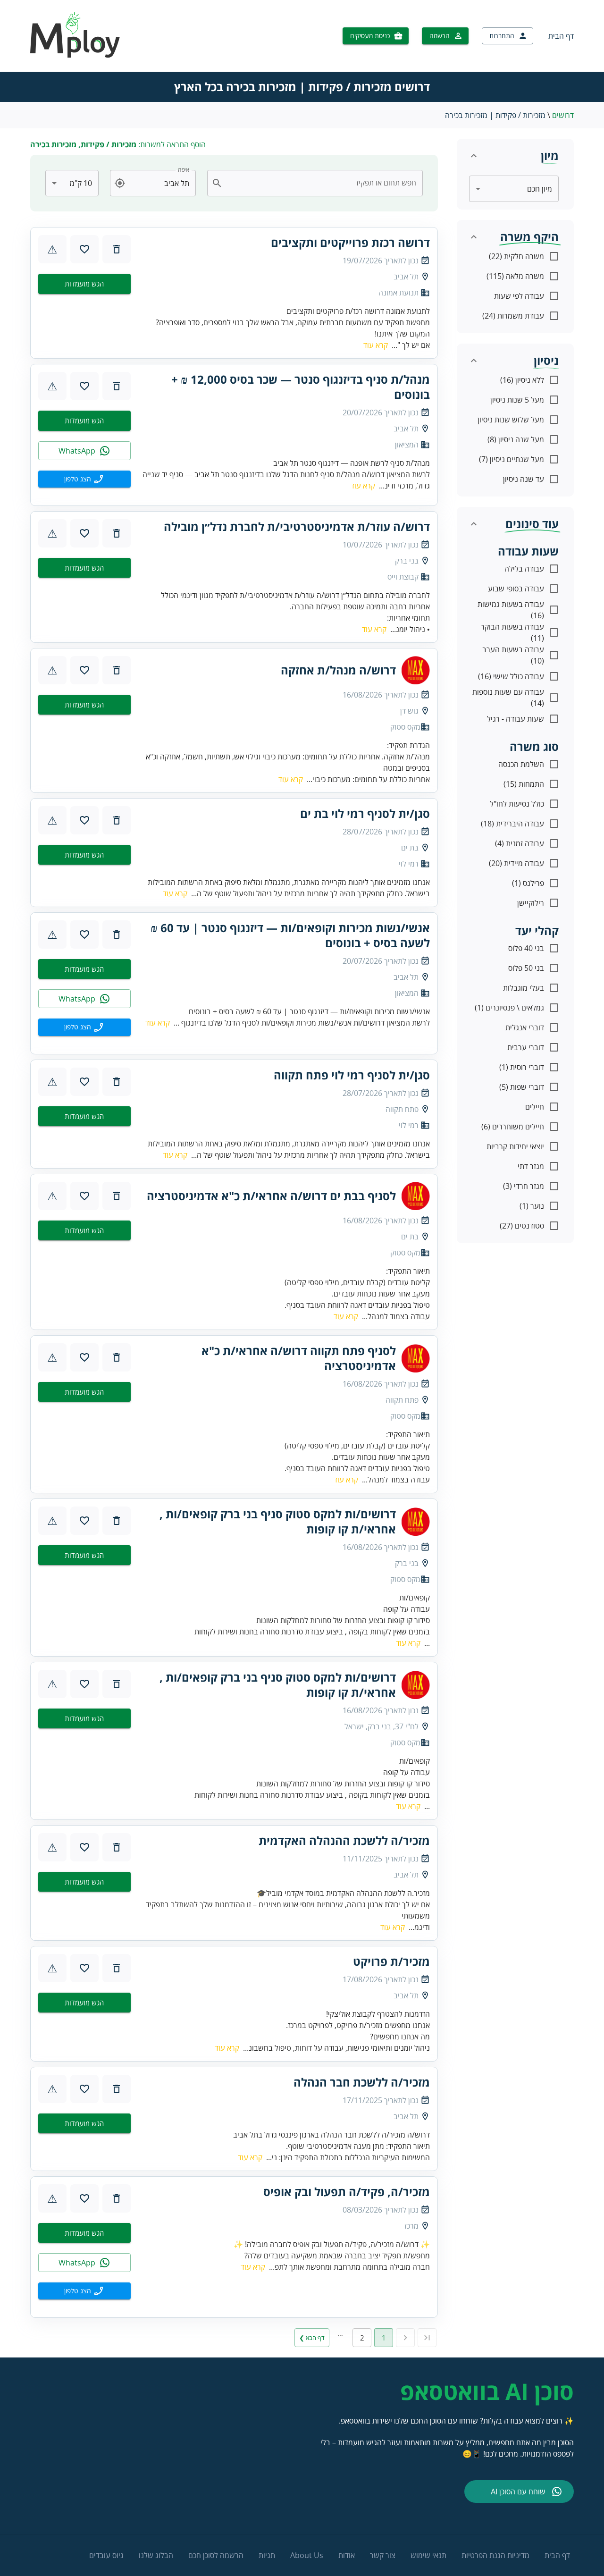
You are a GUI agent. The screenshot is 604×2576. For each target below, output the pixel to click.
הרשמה (440, 36)
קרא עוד (376, 345)
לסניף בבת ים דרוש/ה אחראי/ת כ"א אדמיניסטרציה (271, 1196)
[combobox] (321, 183)
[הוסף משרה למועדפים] (84, 249)
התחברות (502, 36)
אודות (347, 2555)
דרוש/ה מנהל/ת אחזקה (338, 670)
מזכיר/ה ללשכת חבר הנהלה (362, 2082)
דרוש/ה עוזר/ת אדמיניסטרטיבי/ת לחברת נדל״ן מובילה (297, 527)
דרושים (563, 115)
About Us (307, 2555)
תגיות (267, 2555)
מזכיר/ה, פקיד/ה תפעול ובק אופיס (347, 2192)
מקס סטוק (405, 727)
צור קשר (383, 2555)
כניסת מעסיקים (370, 36)
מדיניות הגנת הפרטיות (495, 2555)
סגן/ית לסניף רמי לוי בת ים (365, 814)
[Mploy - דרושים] (75, 55)
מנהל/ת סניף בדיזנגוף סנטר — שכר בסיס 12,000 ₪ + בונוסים (301, 387)
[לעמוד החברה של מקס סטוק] (416, 670)
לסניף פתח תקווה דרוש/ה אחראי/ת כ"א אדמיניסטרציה (299, 1358)
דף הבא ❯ (312, 2338)
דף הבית (561, 36)
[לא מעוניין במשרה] (117, 249)
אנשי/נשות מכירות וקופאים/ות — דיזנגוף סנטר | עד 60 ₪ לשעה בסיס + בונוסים (290, 935)
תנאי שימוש (428, 2555)
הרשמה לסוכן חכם (216, 2555)
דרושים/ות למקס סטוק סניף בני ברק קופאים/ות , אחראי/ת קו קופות (278, 1522)
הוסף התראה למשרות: (118, 144)
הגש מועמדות (84, 284)
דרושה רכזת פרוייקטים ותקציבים (350, 243)
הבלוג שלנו (156, 2555)
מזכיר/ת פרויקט (391, 1961)
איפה (184, 170)
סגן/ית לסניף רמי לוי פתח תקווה (352, 1075)
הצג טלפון (78, 479)
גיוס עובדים (106, 2555)
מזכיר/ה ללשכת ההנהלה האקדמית (344, 1841)
